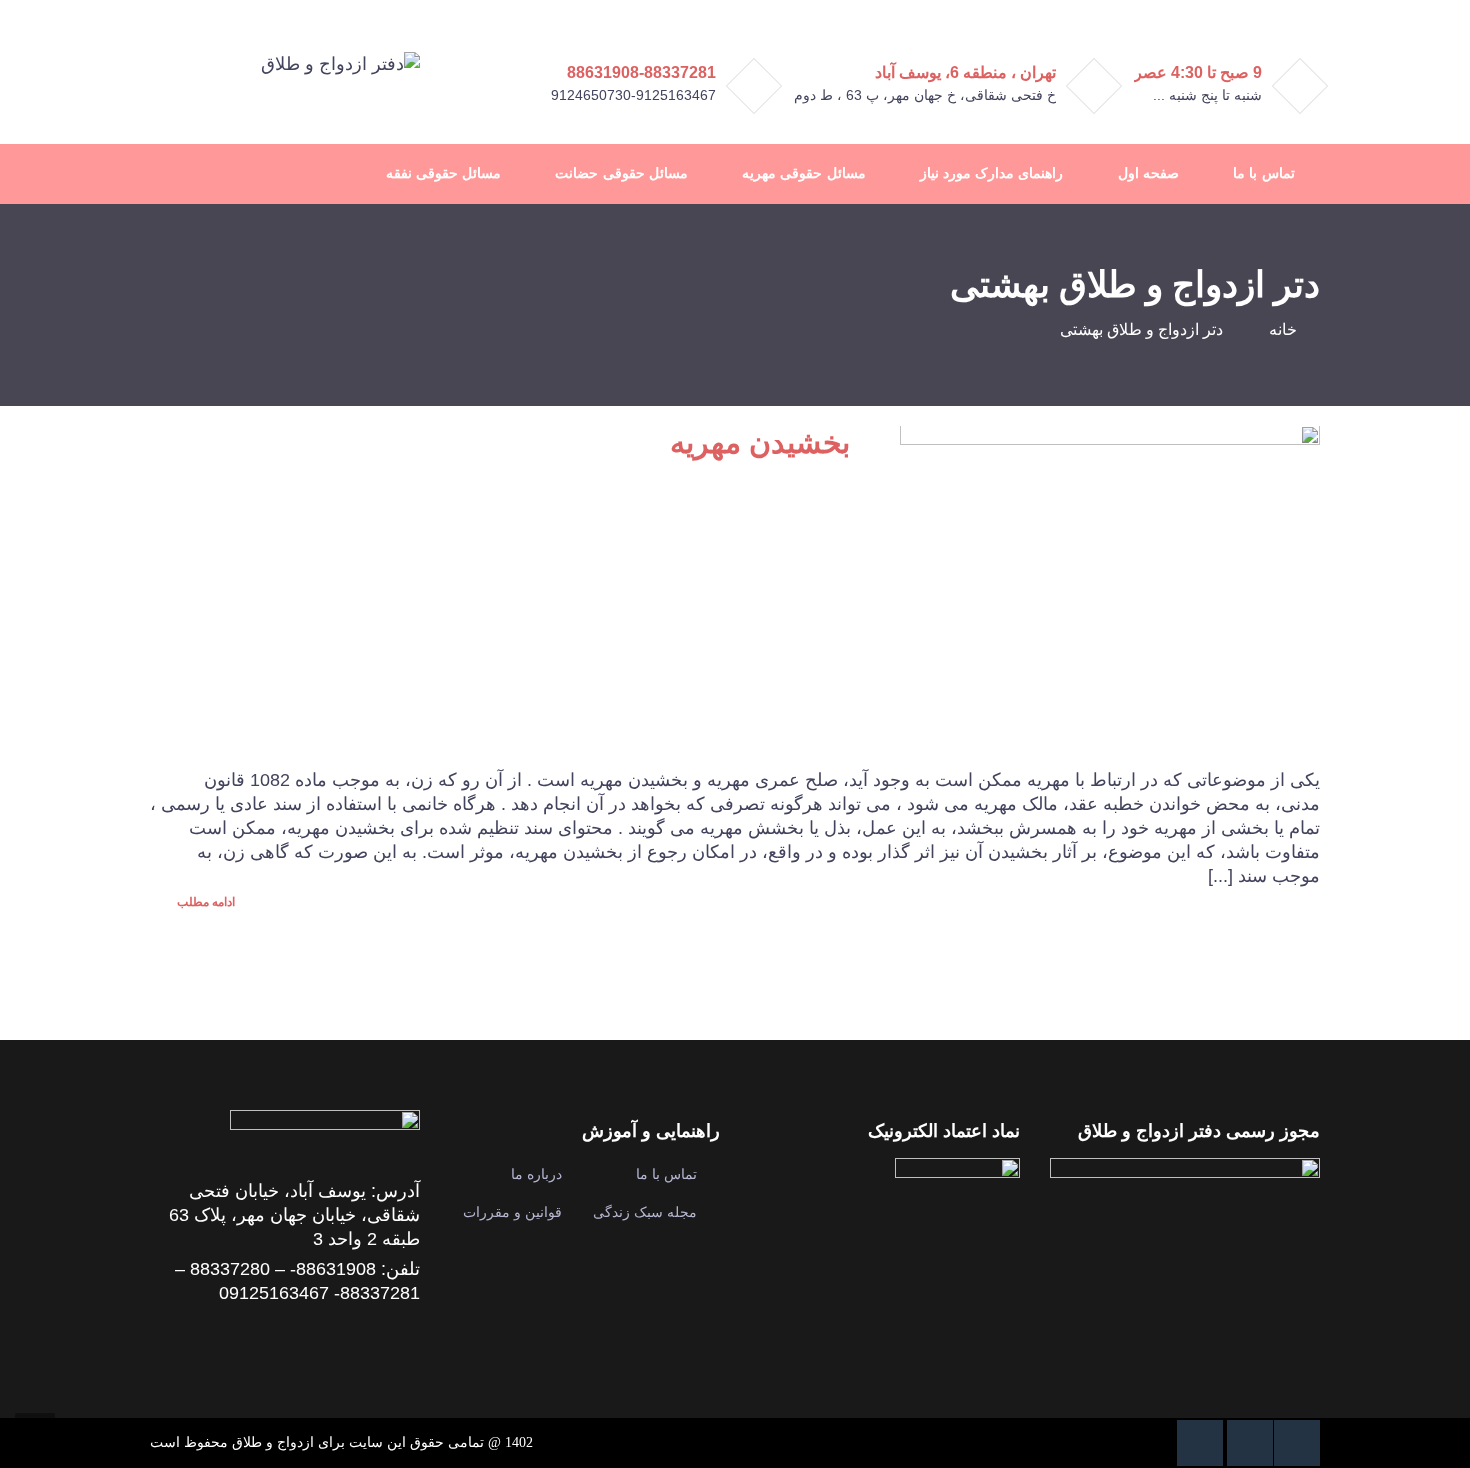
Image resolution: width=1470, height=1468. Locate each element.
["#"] (1297, 1443)
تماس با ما (1263, 173)
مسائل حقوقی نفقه (443, 173)
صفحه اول (1148, 173)
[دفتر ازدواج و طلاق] (340, 63)
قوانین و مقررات (512, 1212)
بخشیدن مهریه (760, 442)
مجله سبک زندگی (645, 1212)
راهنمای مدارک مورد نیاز (992, 173)
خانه (1283, 329)
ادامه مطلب (204, 902)
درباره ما (536, 1174)
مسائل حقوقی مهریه (803, 173)
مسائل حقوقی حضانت (621, 173)
